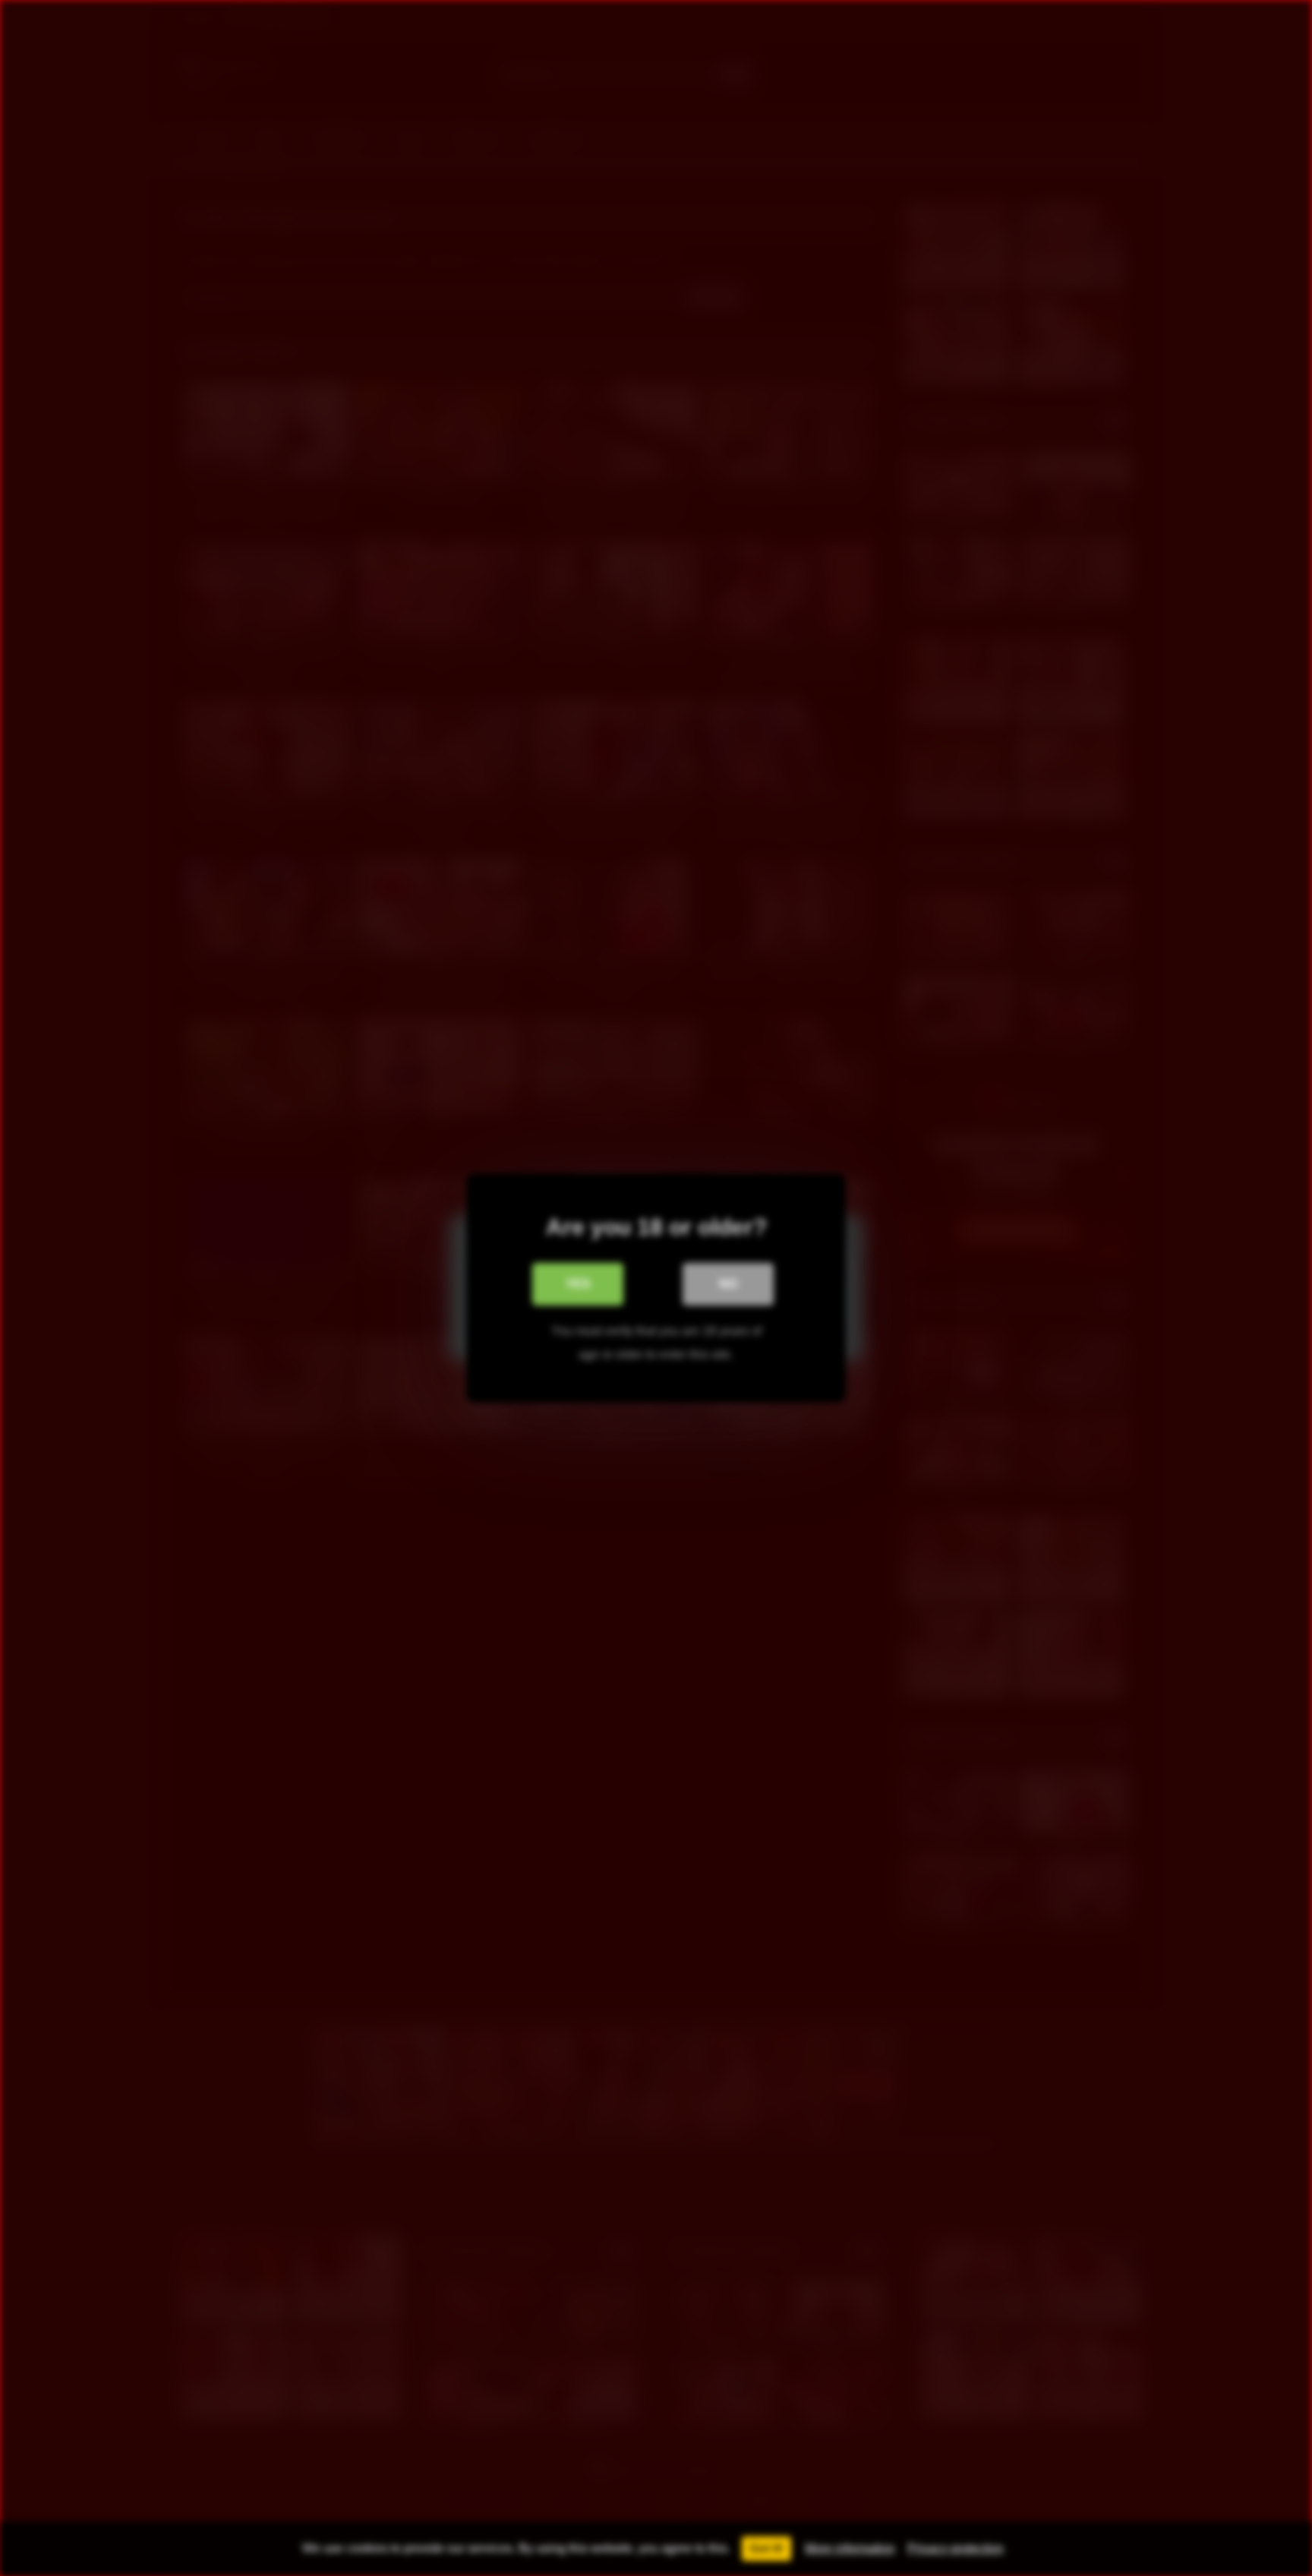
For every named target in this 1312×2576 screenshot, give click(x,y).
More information (850, 2548)
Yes (578, 1284)
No (728, 1284)
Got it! (766, 2548)
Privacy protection (956, 2548)
